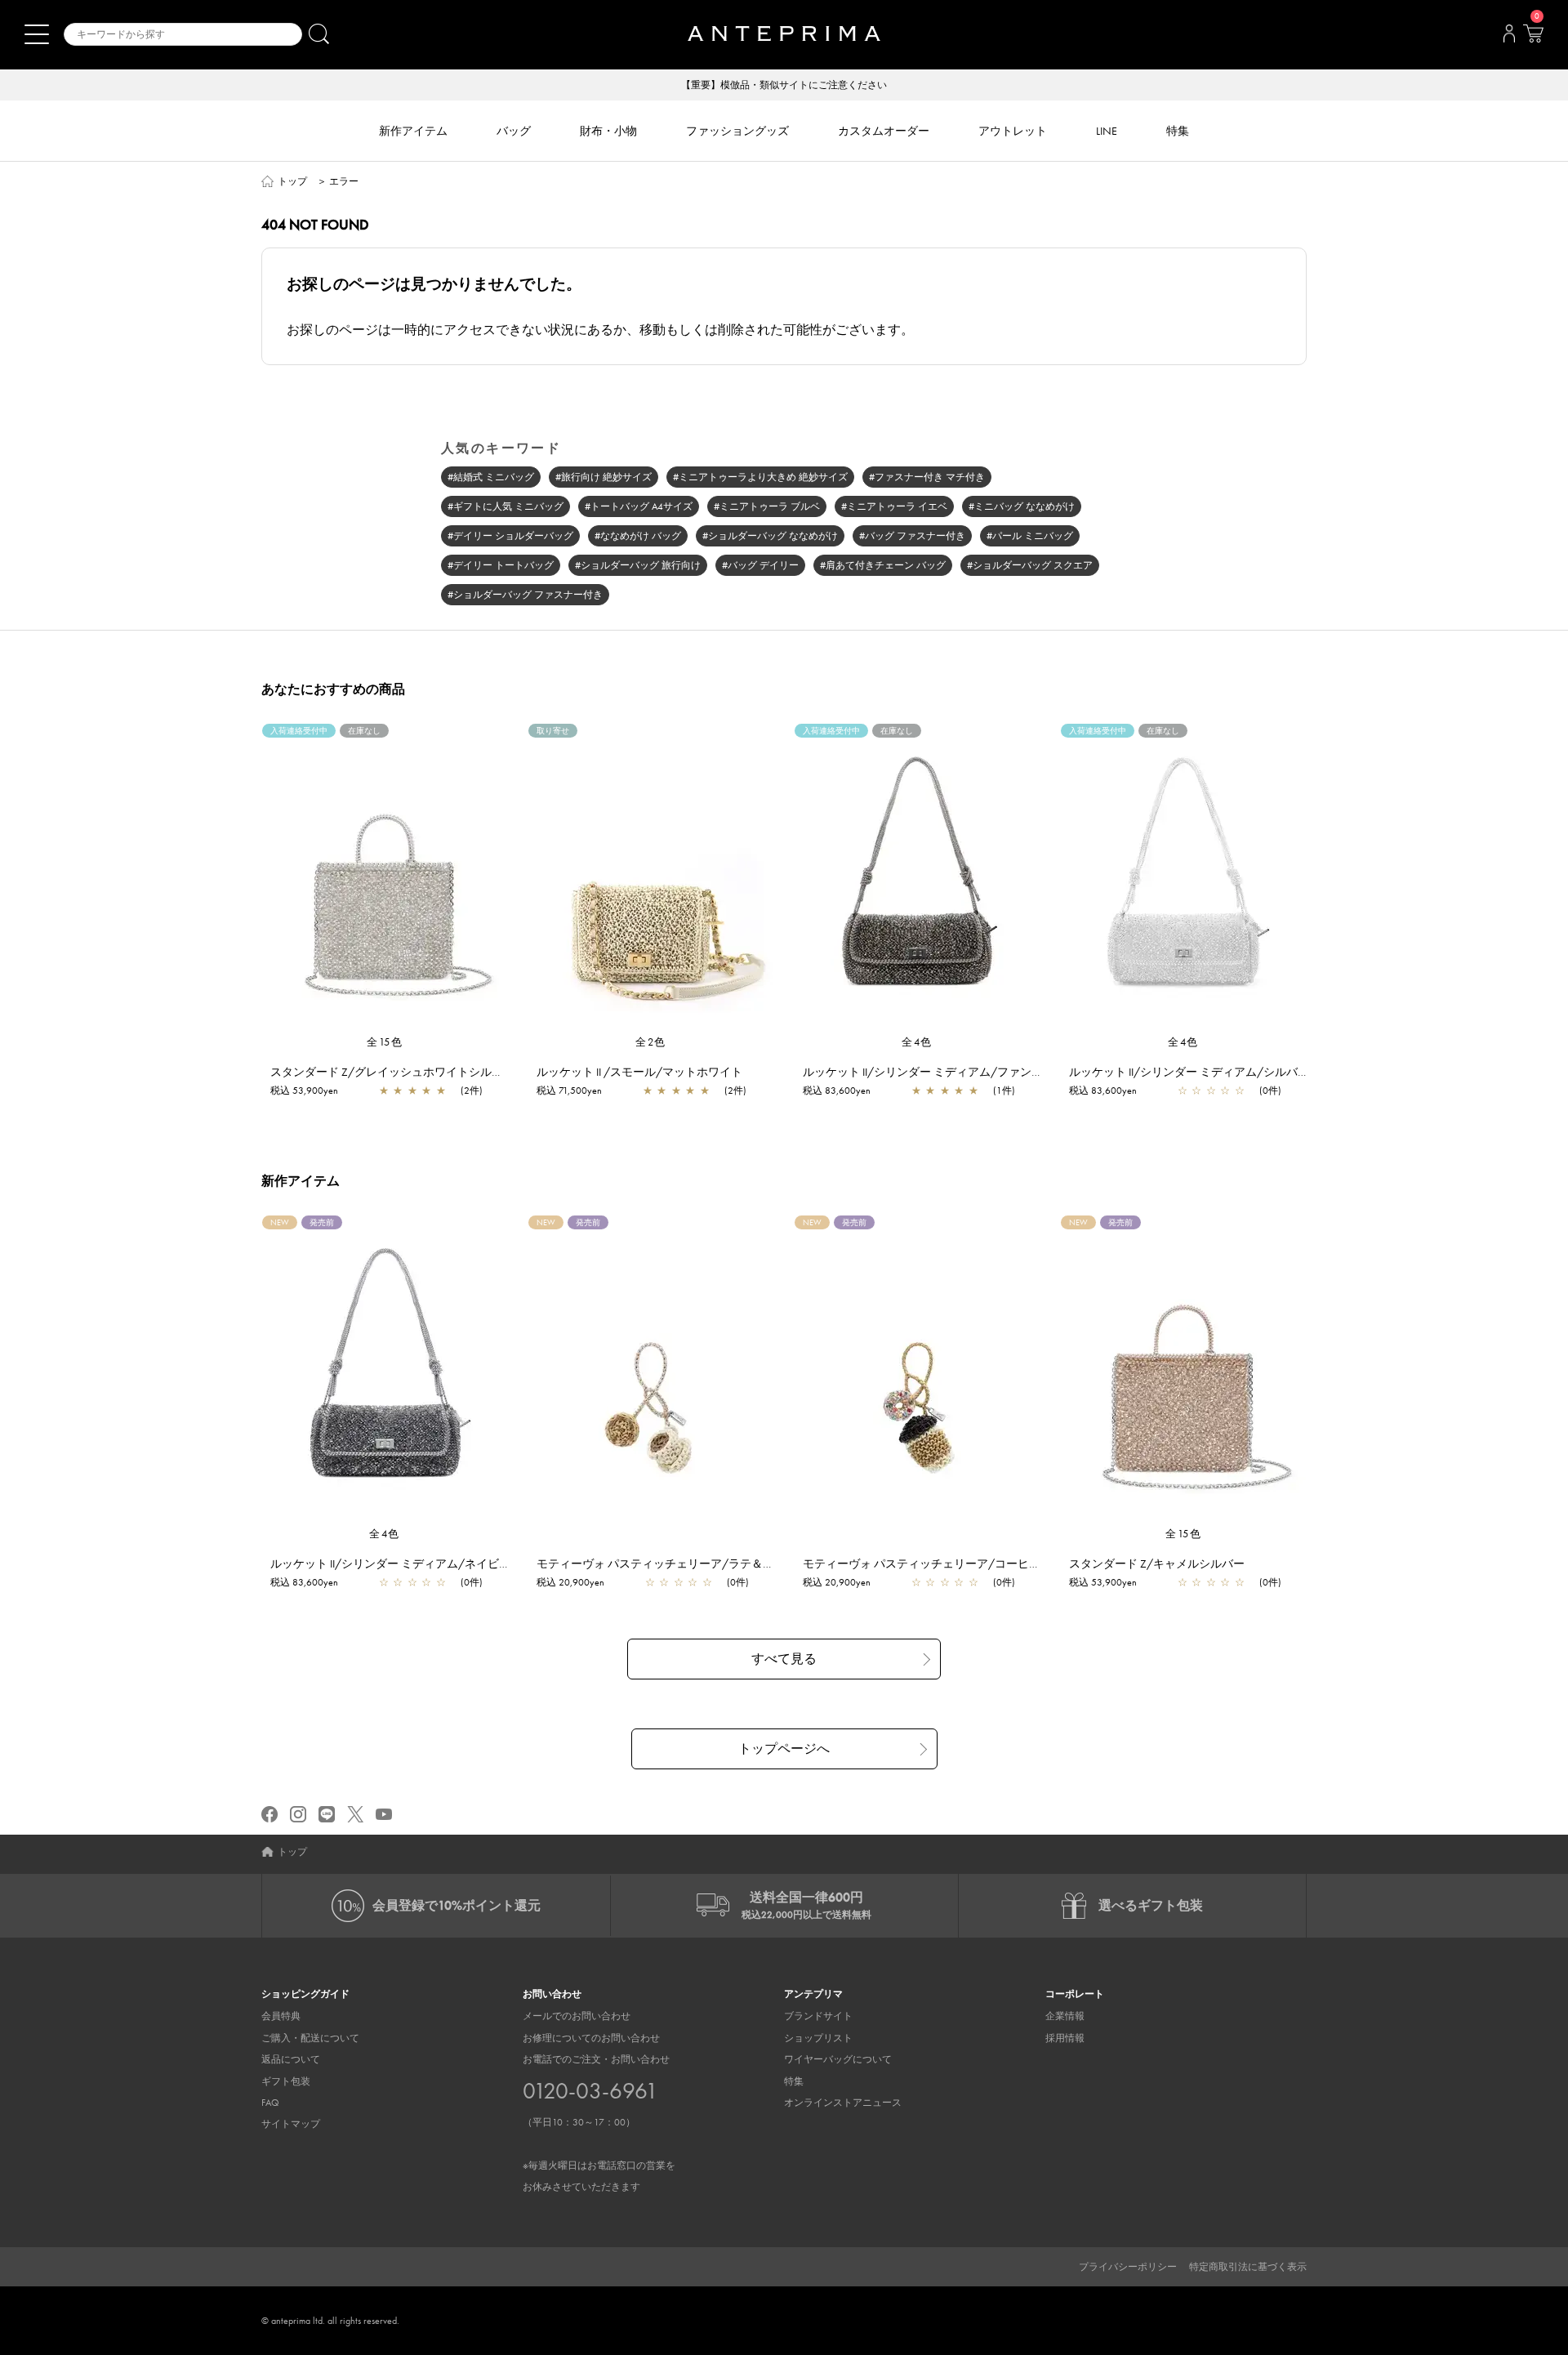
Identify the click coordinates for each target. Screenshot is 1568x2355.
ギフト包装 (286, 2081)
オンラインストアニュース (843, 2103)
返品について (291, 2059)
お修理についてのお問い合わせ (591, 2038)
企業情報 (1065, 2016)
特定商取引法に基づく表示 (1248, 2267)
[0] (1533, 38)
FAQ (270, 2103)
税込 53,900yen (304, 1091)
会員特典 (281, 2016)
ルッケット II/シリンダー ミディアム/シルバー (1189, 1072)
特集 (794, 2081)
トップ (292, 181)
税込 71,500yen (569, 1091)
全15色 (385, 1042)
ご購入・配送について (310, 2038)
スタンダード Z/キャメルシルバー (1157, 1563)
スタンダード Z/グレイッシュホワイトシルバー (392, 1072)
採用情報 (1065, 2038)
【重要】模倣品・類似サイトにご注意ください (784, 85)
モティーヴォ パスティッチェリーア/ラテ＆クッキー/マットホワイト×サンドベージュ (759, 1563)
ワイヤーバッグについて (838, 2059)
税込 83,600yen (837, 1091)
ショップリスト (818, 2038)
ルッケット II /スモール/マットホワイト (639, 1072)
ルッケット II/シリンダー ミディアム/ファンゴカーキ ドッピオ (964, 1072)
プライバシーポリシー (1128, 2267)
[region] (385, 879)
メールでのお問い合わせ (577, 2016)
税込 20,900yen (570, 1582)
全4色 (917, 1042)
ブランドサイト (818, 2016)
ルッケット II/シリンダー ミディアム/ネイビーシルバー (413, 1563)
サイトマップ (291, 2124)
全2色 (651, 1042)
